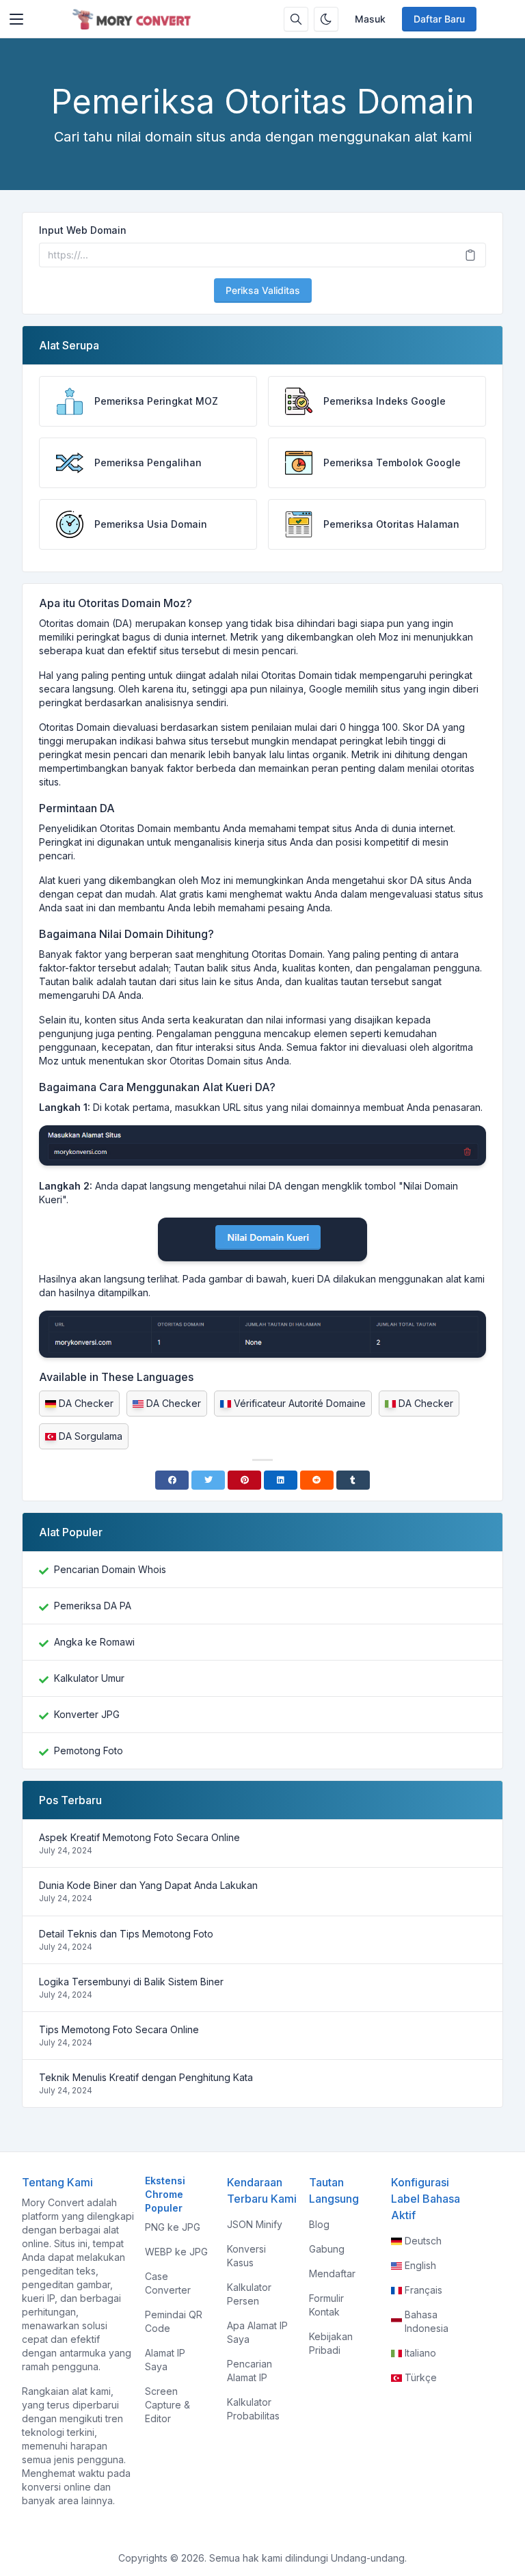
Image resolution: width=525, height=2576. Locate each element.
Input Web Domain (83, 230)
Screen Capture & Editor (167, 2405)
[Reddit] (317, 1480)
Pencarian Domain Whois (110, 1569)
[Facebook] (172, 1480)
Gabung (327, 2249)
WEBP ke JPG (176, 2252)
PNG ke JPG (173, 2227)
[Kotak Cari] (296, 19)
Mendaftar (332, 2273)
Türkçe (421, 2377)
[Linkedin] (281, 1480)
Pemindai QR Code (174, 2321)
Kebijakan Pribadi (331, 2343)
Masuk (370, 19)
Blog (319, 2224)
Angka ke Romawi (94, 1642)
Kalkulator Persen (249, 2294)
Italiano (420, 2353)
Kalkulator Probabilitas (253, 2409)
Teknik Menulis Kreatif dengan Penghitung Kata (146, 2077)
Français (423, 2290)
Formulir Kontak (326, 2305)
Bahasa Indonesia (427, 2321)
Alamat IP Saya (165, 2360)
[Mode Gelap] (326, 19)
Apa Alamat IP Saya (257, 2332)
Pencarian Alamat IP (250, 2371)
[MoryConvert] (134, 19)
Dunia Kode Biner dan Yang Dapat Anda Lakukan (148, 1885)
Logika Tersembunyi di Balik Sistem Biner (131, 1982)
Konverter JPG (87, 1714)
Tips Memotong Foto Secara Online (119, 2029)
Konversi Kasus (246, 2256)
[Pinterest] (244, 1480)
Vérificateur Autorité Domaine (300, 1403)
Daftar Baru (439, 19)
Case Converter (168, 2283)
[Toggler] (16, 19)
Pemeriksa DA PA (93, 1606)
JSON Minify (255, 2224)
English (420, 2265)
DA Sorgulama (91, 1436)
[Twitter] (208, 1480)
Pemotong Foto (89, 1750)
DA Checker (86, 1403)
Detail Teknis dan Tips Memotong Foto (126, 1934)
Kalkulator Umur (89, 1678)
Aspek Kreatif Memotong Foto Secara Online (139, 1837)
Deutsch (423, 2241)
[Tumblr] (353, 1480)
